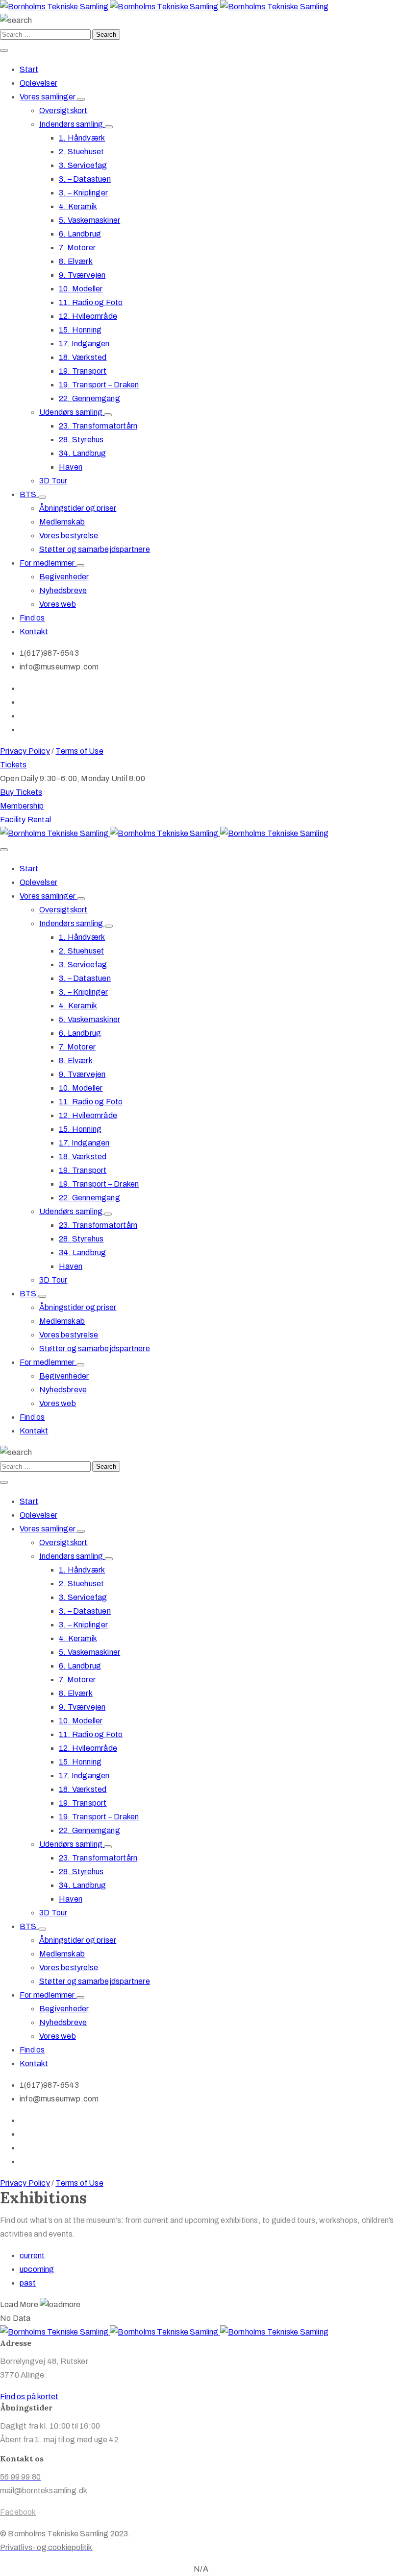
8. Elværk (76, 261)
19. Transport (83, 371)
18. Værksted (83, 357)
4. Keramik (78, 206)
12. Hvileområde (88, 316)
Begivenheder (64, 577)
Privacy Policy (25, 751)
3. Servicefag (83, 165)
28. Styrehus (81, 440)
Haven (71, 467)
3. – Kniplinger (83, 193)
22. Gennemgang (89, 398)
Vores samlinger (48, 97)
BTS (29, 494)
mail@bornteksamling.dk (44, 2491)
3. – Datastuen (85, 179)
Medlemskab (62, 522)
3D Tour (53, 481)
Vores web (58, 604)
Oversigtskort (63, 110)
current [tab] (32, 2255)
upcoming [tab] (37, 2269)
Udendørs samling (72, 412)
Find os (32, 618)
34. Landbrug (82, 453)
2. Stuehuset (81, 152)
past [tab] (28, 2283)
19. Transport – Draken (99, 385)
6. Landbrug (80, 234)
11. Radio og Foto (91, 302)
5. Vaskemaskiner (89, 220)
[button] (13, 765)
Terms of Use (79, 751)
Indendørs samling (72, 124)
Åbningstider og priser (78, 508)
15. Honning (80, 330)
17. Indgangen (84, 344)
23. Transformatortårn (98, 426)
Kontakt (34, 632)
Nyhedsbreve (63, 590)
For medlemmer (48, 563)
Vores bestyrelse (69, 536)
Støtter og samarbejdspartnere (95, 549)
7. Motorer (77, 248)
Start (29, 69)
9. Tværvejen (82, 275)
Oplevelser (38, 83)
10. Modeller (81, 289)
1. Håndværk (82, 138)
